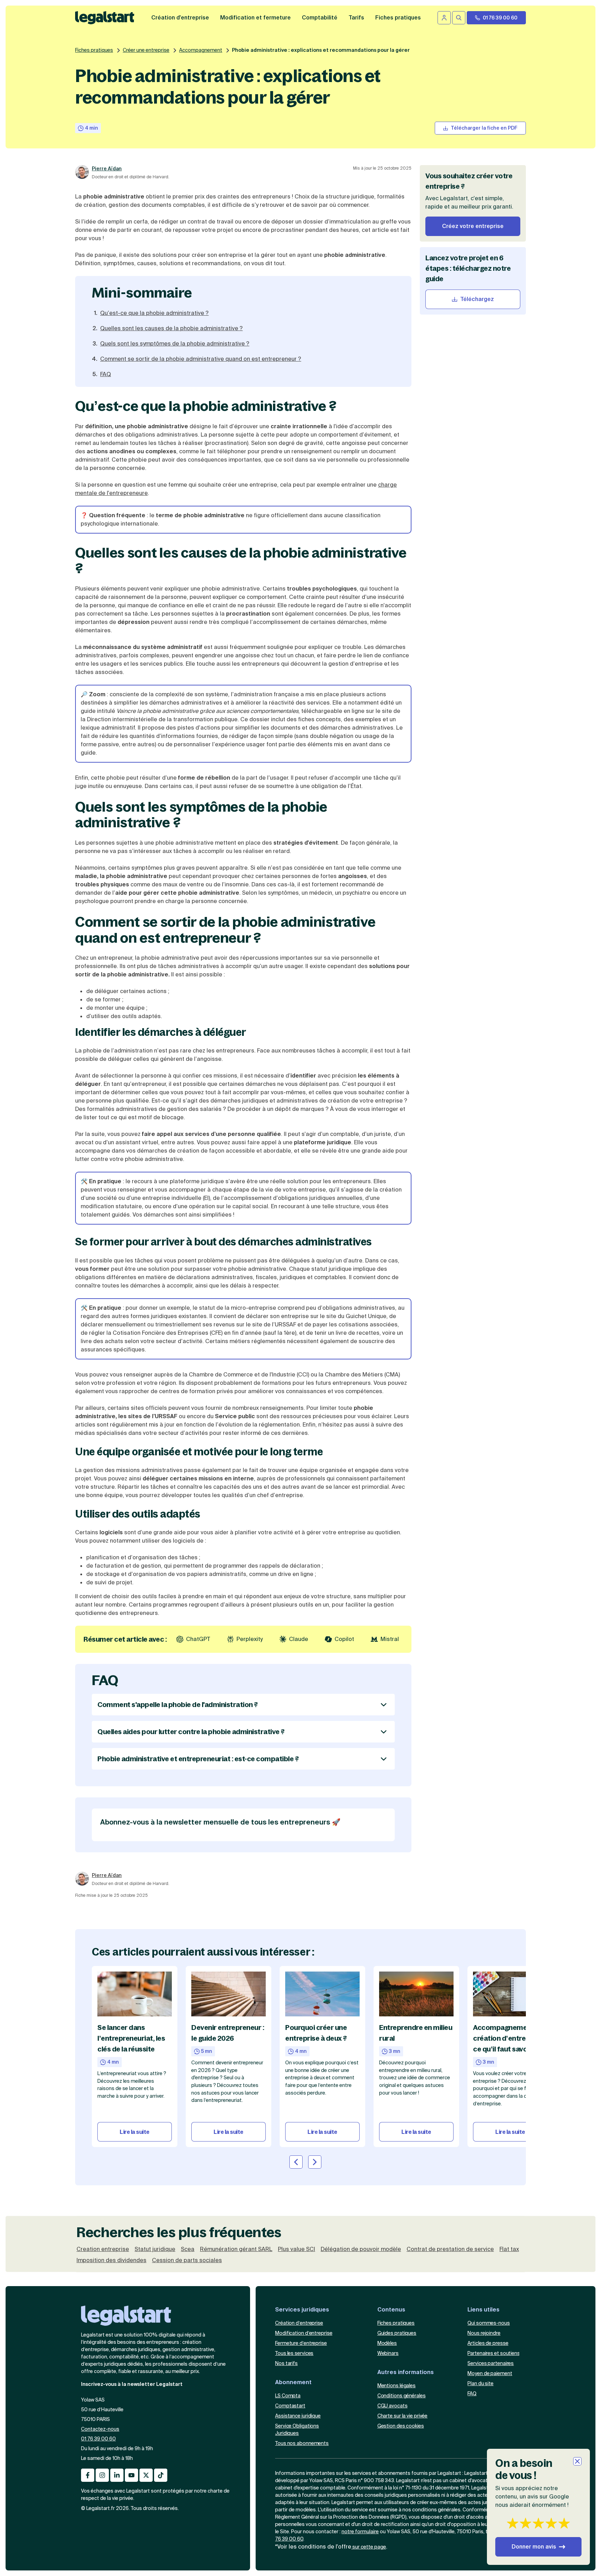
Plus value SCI (297, 2249)
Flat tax (509, 2249)
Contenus (391, 2310)
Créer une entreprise (146, 50)
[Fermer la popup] (577, 2461)
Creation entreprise (103, 2249)
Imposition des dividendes (111, 2260)
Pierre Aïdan (107, 169)
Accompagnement (201, 50)
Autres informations (406, 2372)
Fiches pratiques (94, 50)
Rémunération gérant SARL (236, 2249)
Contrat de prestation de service (450, 2249)
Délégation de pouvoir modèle (361, 2249)
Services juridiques (302, 2310)
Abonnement (293, 2382)
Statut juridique (155, 2249)
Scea (188, 2249)
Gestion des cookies (401, 2426)
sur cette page (369, 2547)
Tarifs (356, 18)
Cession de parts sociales (187, 2260)
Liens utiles (483, 2310)
